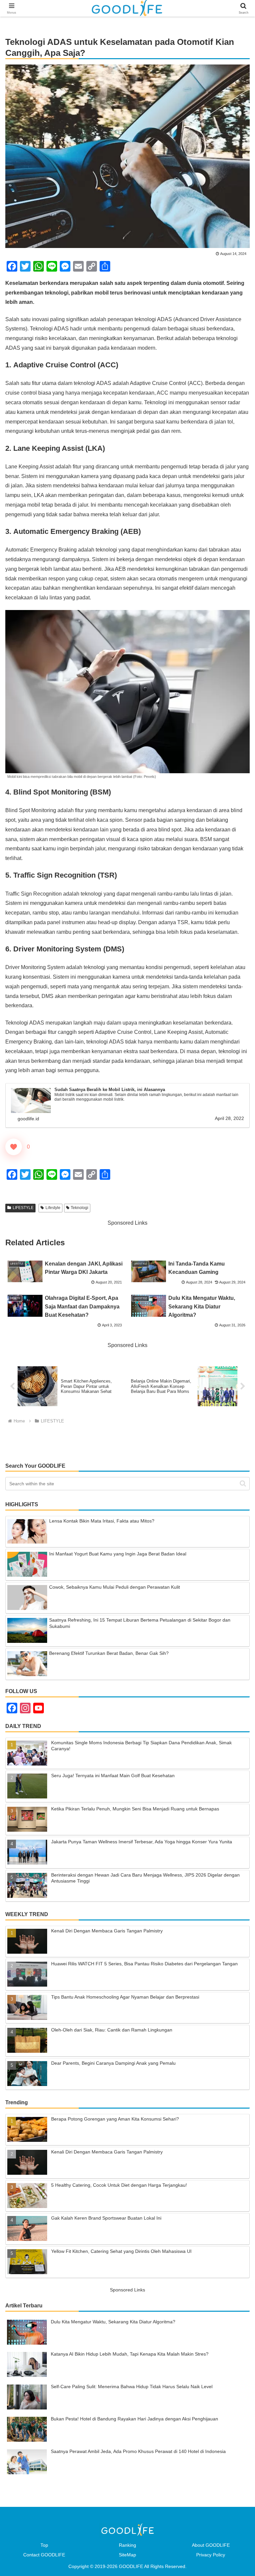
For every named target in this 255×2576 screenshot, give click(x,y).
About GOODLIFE (211, 2545)
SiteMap (127, 2555)
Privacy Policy (211, 2555)
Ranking (127, 2545)
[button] (243, 1483)
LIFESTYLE (23, 1208)
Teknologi (80, 1208)
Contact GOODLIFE (44, 2555)
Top (44, 2545)
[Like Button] (14, 1147)
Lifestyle (53, 1208)
